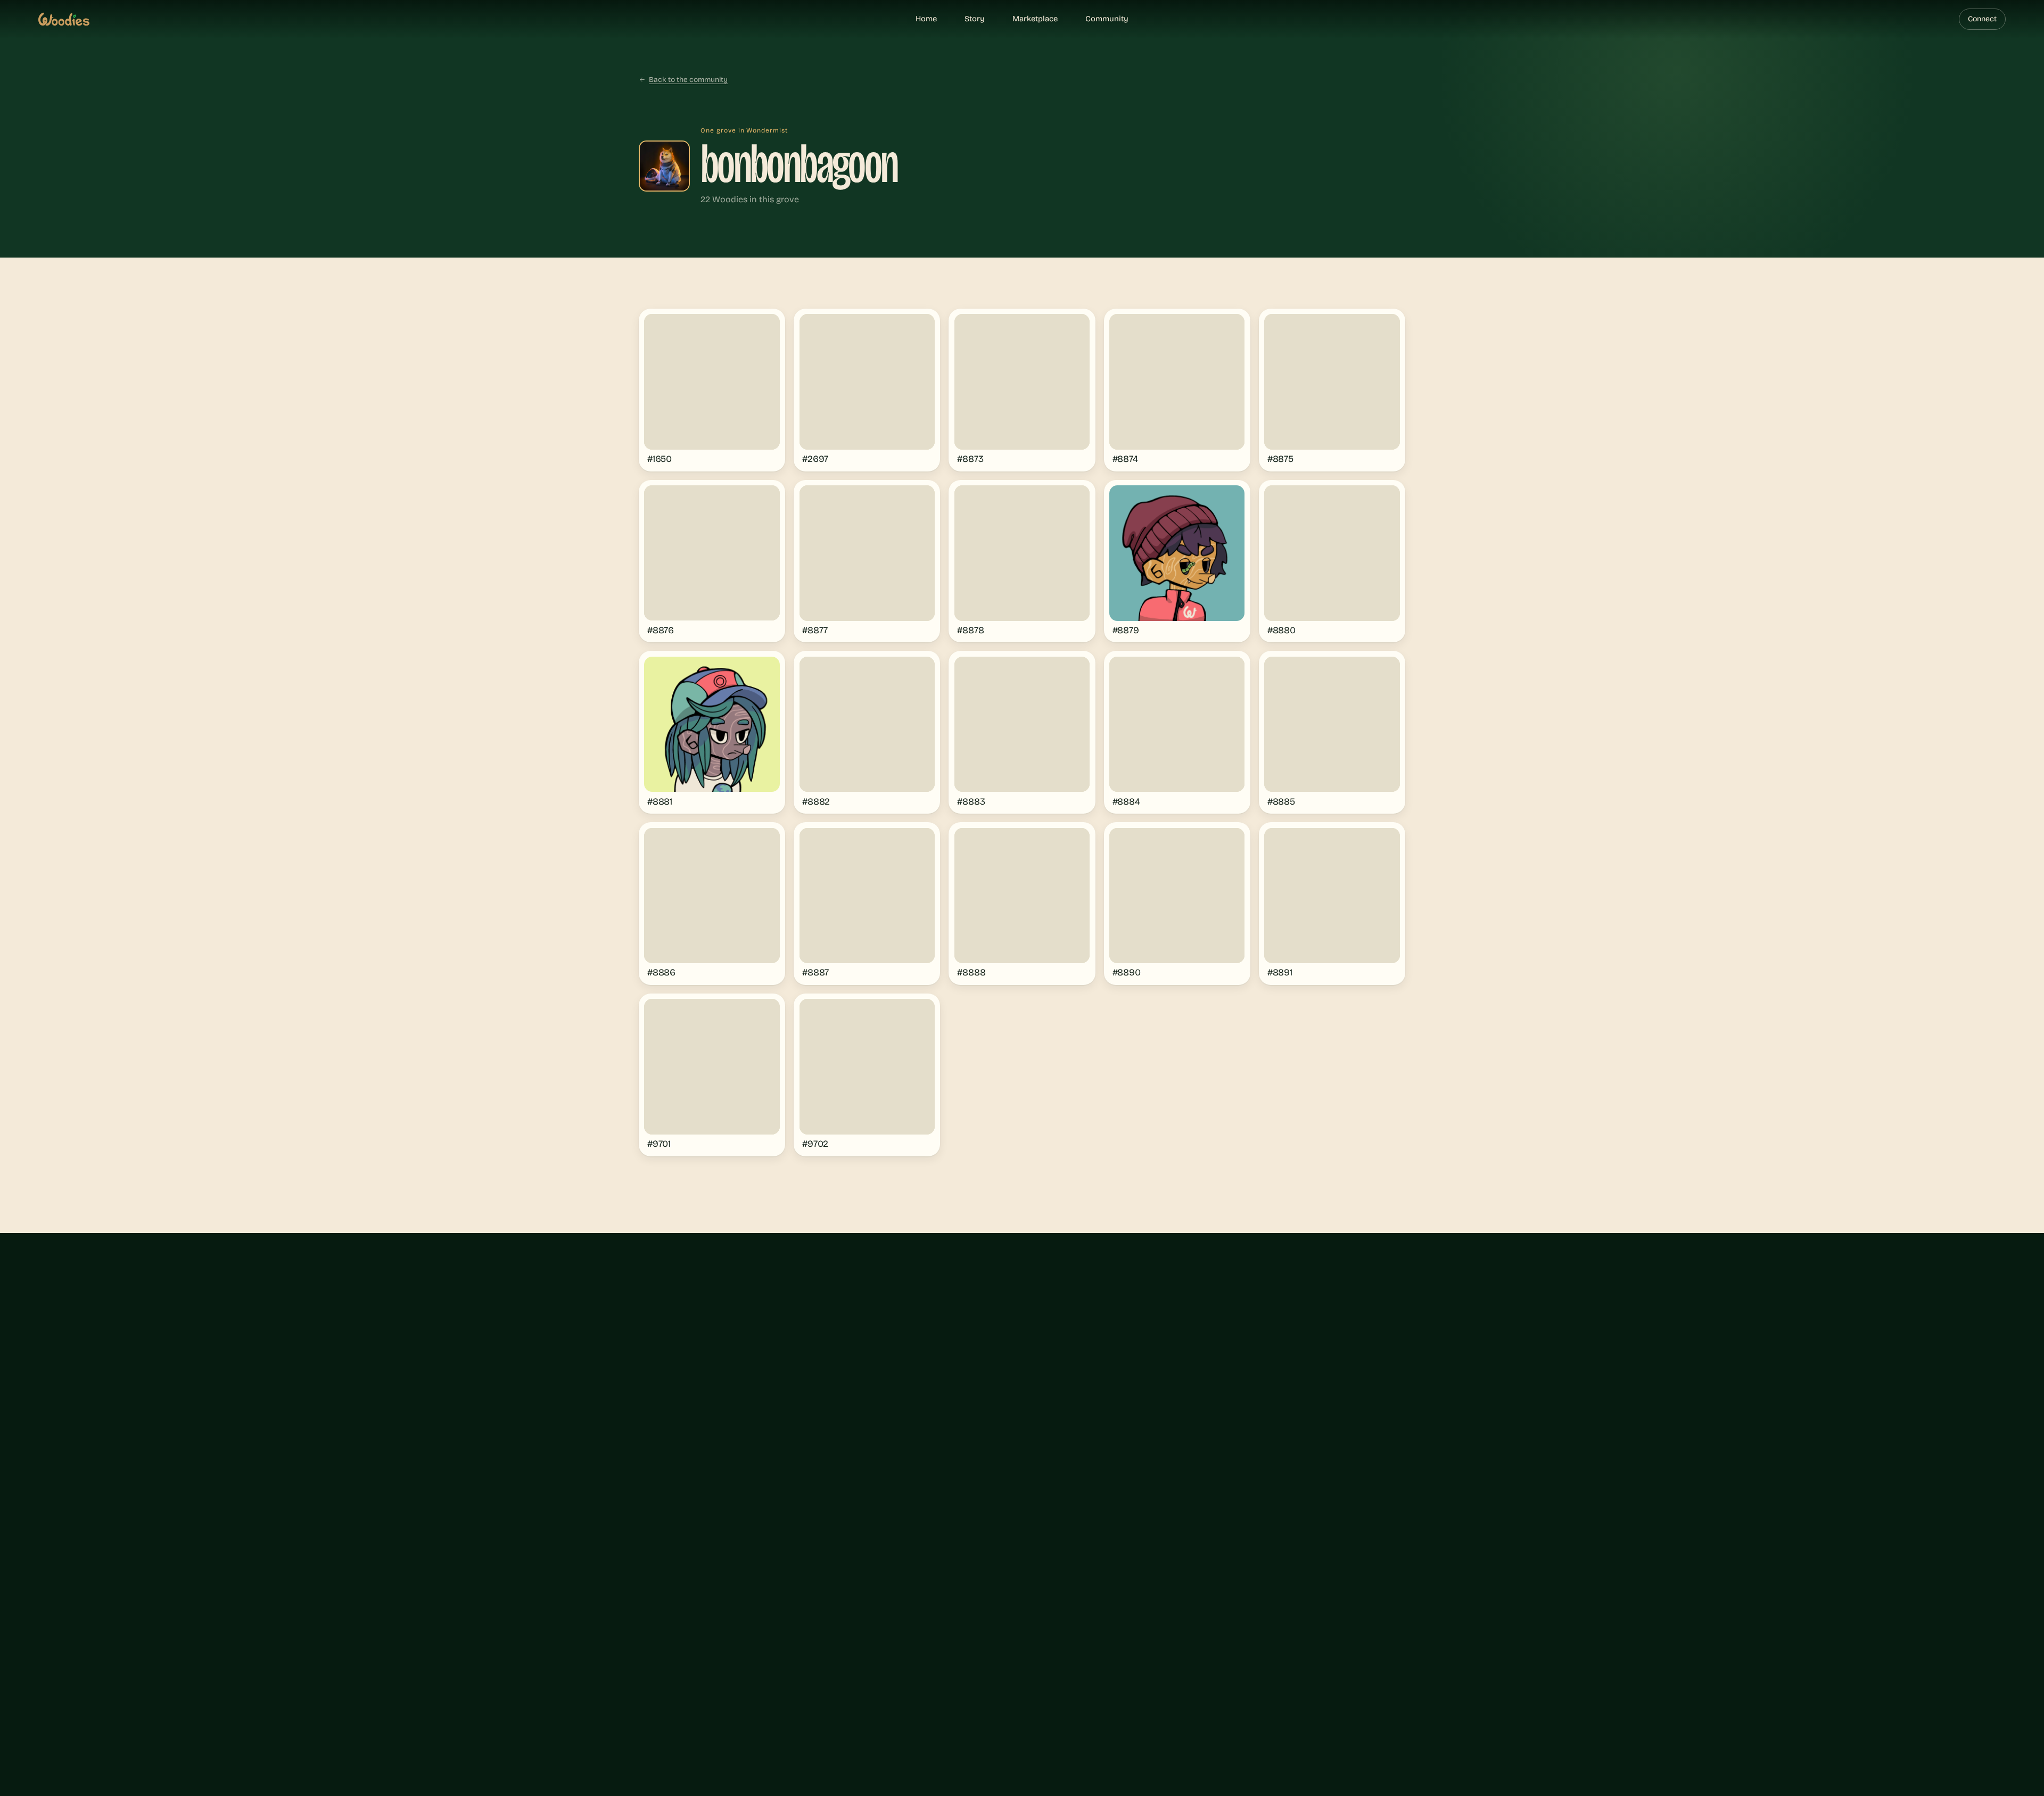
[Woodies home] (64, 19)
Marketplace (1035, 19)
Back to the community (688, 80)
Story (975, 19)
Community (1107, 19)
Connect (1982, 19)
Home (926, 19)
